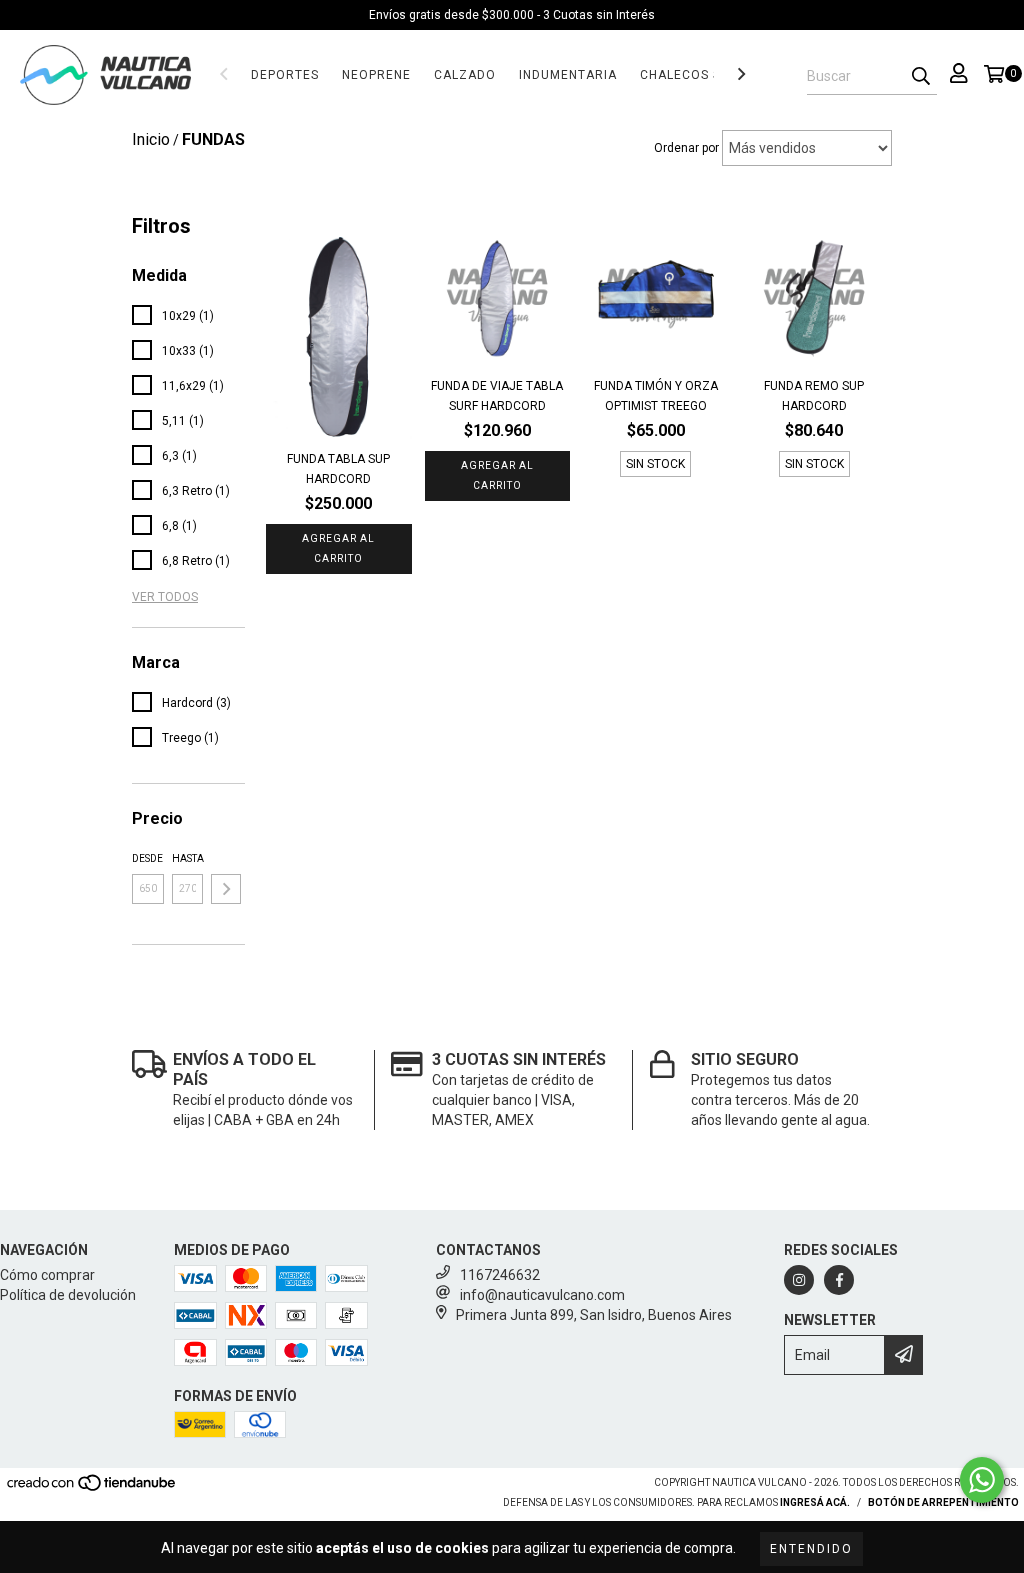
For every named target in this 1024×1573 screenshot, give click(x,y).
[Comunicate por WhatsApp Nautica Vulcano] (982, 1480)
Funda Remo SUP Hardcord (814, 396)
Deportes (285, 75)
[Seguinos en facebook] (839, 1280)
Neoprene (376, 75)
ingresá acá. (815, 1502)
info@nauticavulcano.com (542, 1295)
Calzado (465, 75)
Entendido (811, 1549)
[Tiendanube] (92, 1488)
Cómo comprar (47, 1275)
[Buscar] (921, 77)
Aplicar (226, 889)
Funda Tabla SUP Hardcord (338, 469)
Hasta (188, 858)
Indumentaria (568, 75)
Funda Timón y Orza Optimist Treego (656, 396)
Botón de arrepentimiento (943, 1502)
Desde (147, 858)
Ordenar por (686, 148)
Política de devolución (68, 1295)
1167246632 (500, 1275)
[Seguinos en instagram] (799, 1280)
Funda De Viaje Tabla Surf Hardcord (497, 396)
